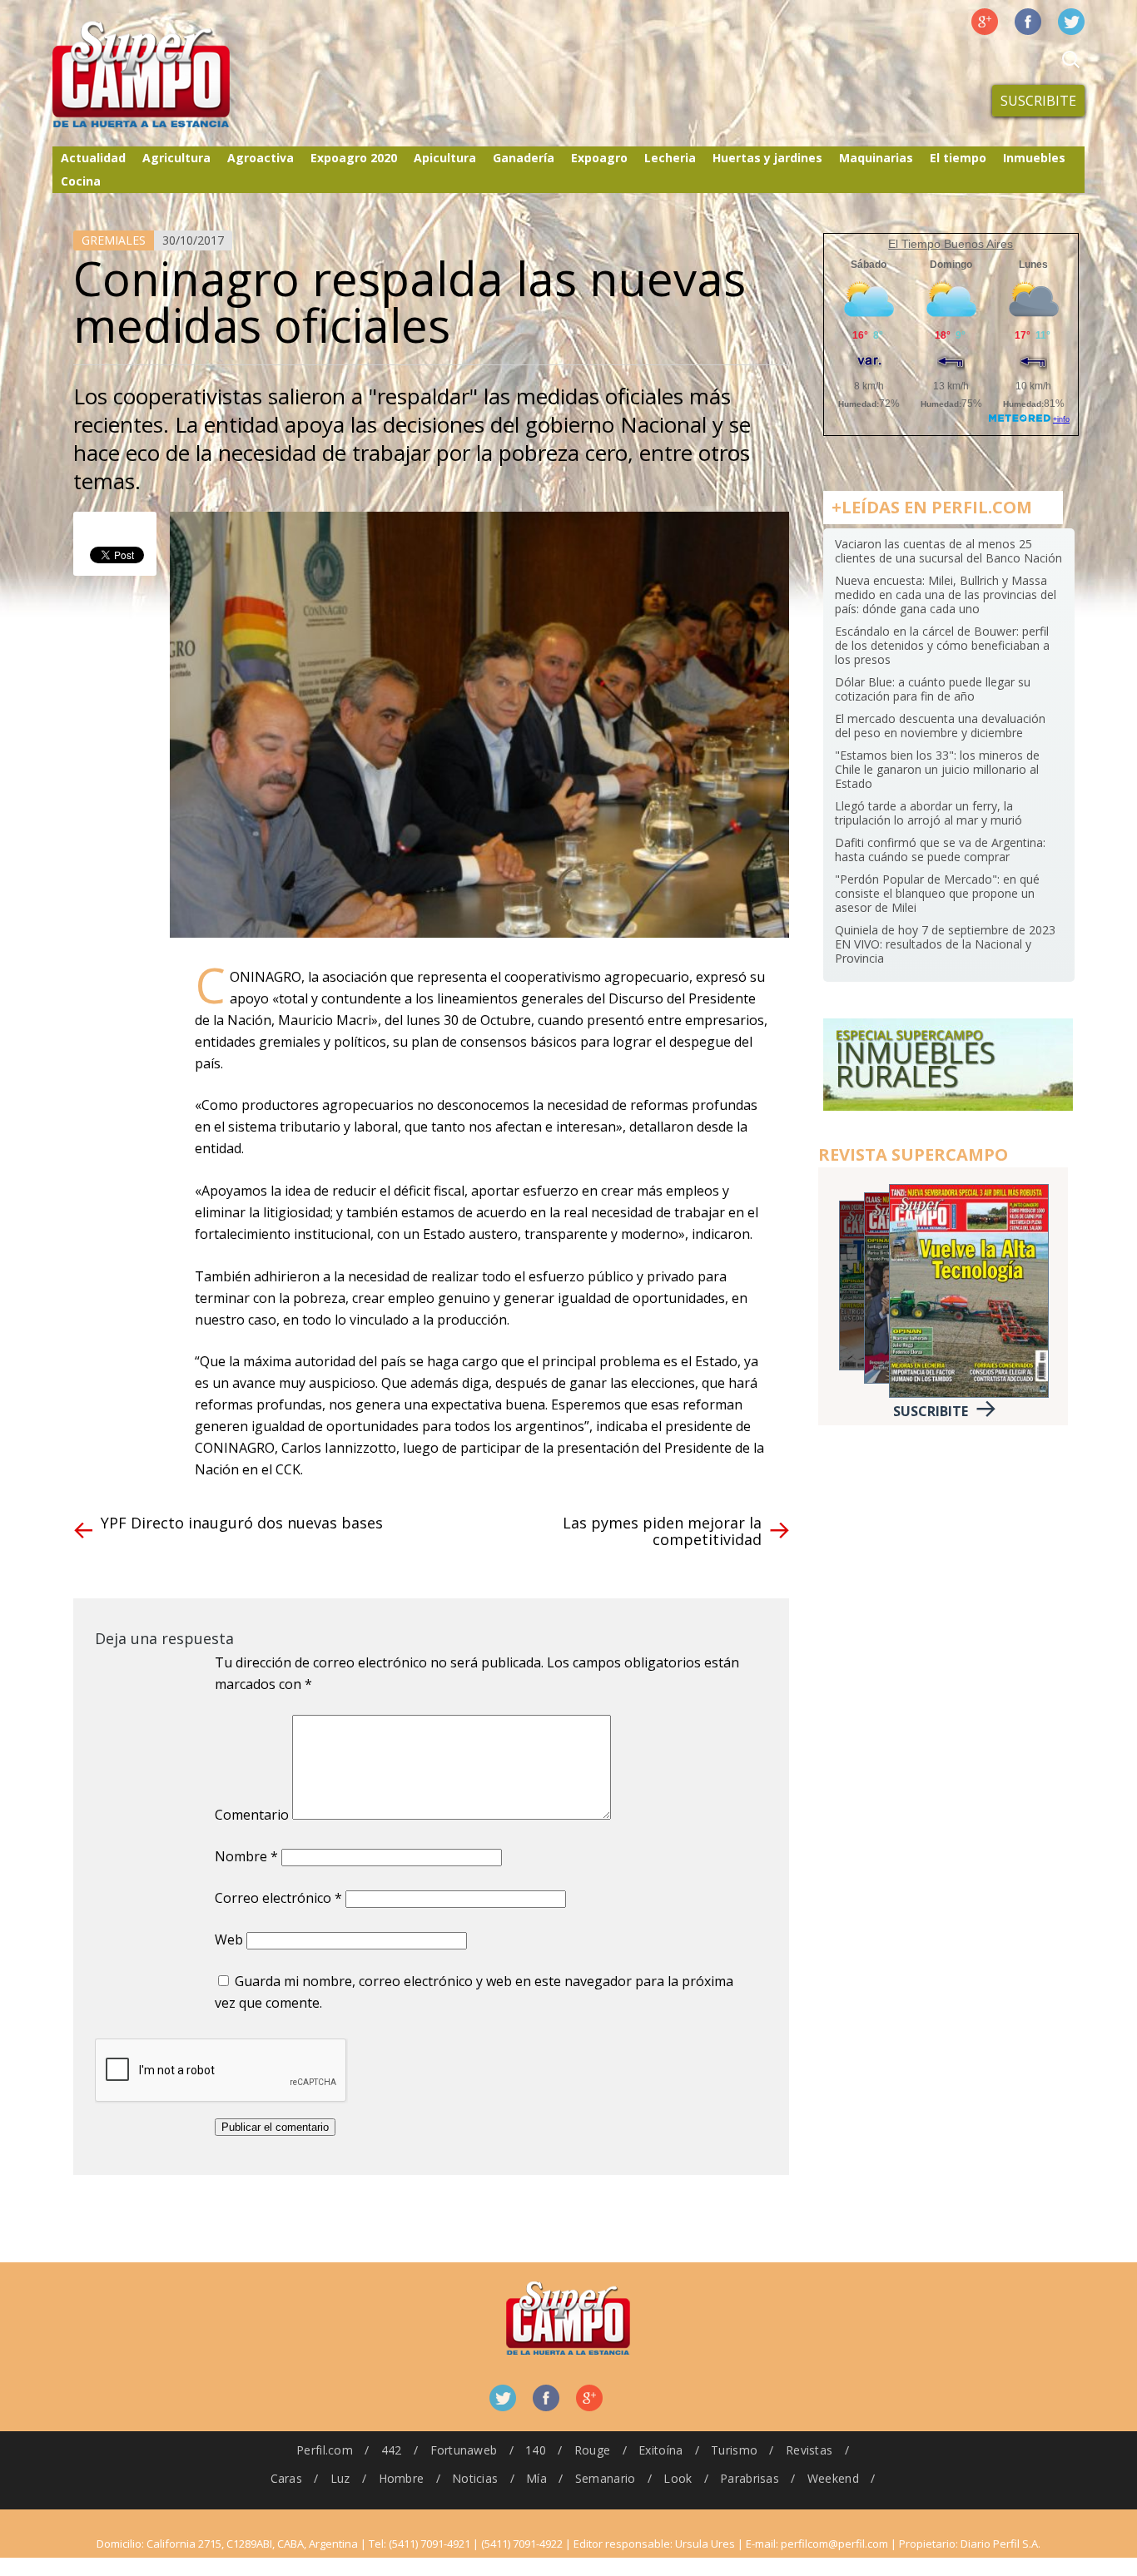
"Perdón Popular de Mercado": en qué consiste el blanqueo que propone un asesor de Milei (937, 893)
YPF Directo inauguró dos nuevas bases (242, 1523)
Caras (286, 2478)
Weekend (833, 2478)
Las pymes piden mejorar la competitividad (662, 1531)
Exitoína (660, 2450)
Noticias (475, 2478)
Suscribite (1038, 101)
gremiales (114, 240)
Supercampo (176, 75)
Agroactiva (261, 158)
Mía (536, 2478)
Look (678, 2478)
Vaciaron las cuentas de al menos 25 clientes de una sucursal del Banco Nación (948, 551)
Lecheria (670, 158)
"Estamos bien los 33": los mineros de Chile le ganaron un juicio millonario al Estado (937, 769)
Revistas (809, 2450)
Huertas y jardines (767, 158)
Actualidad (93, 158)
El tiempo (958, 158)
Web (229, 1939)
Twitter (1071, 22)
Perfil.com (325, 2450)
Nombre (246, 1856)
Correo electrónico (278, 1898)
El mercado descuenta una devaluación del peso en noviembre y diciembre (940, 726)
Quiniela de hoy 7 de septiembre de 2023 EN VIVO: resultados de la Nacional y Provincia (945, 944)
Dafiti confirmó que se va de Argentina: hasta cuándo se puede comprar (940, 850)
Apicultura (445, 158)
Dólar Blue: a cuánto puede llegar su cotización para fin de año (933, 689)
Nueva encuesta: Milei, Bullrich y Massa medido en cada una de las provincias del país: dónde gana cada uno (946, 594)
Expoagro (599, 158)
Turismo (734, 2450)
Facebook (1028, 22)
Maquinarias (876, 158)
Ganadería (524, 158)
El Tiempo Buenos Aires (951, 244)
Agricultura (176, 158)
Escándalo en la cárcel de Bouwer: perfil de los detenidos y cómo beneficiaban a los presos (942, 645)
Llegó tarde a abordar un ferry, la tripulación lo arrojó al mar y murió (928, 813)
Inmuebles (1034, 158)
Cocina (81, 181)
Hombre (402, 2478)
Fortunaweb (464, 2450)
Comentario (252, 1815)
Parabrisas (750, 2478)
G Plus (985, 22)
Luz (340, 2478)
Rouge (592, 2450)
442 (392, 2450)
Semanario (606, 2478)
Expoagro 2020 (354, 158)
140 (536, 2450)
